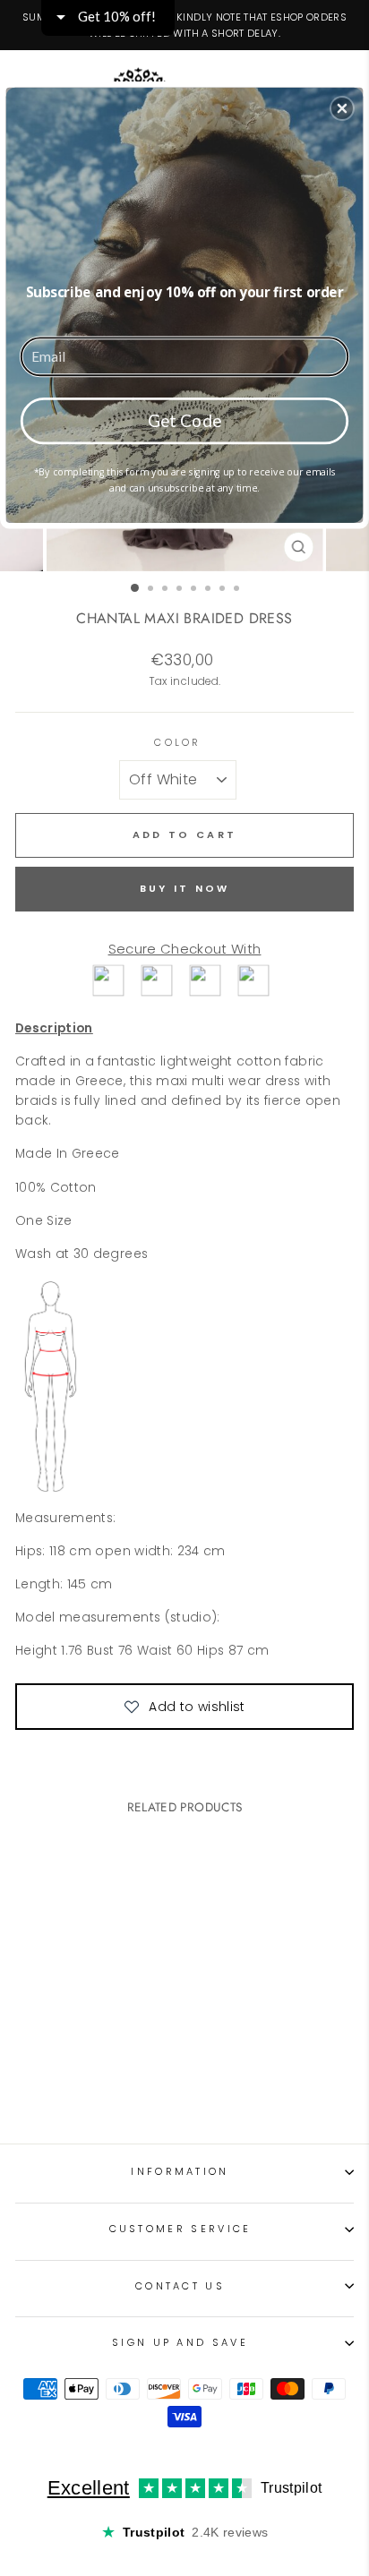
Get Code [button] (185, 419)
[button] (342, 108)
